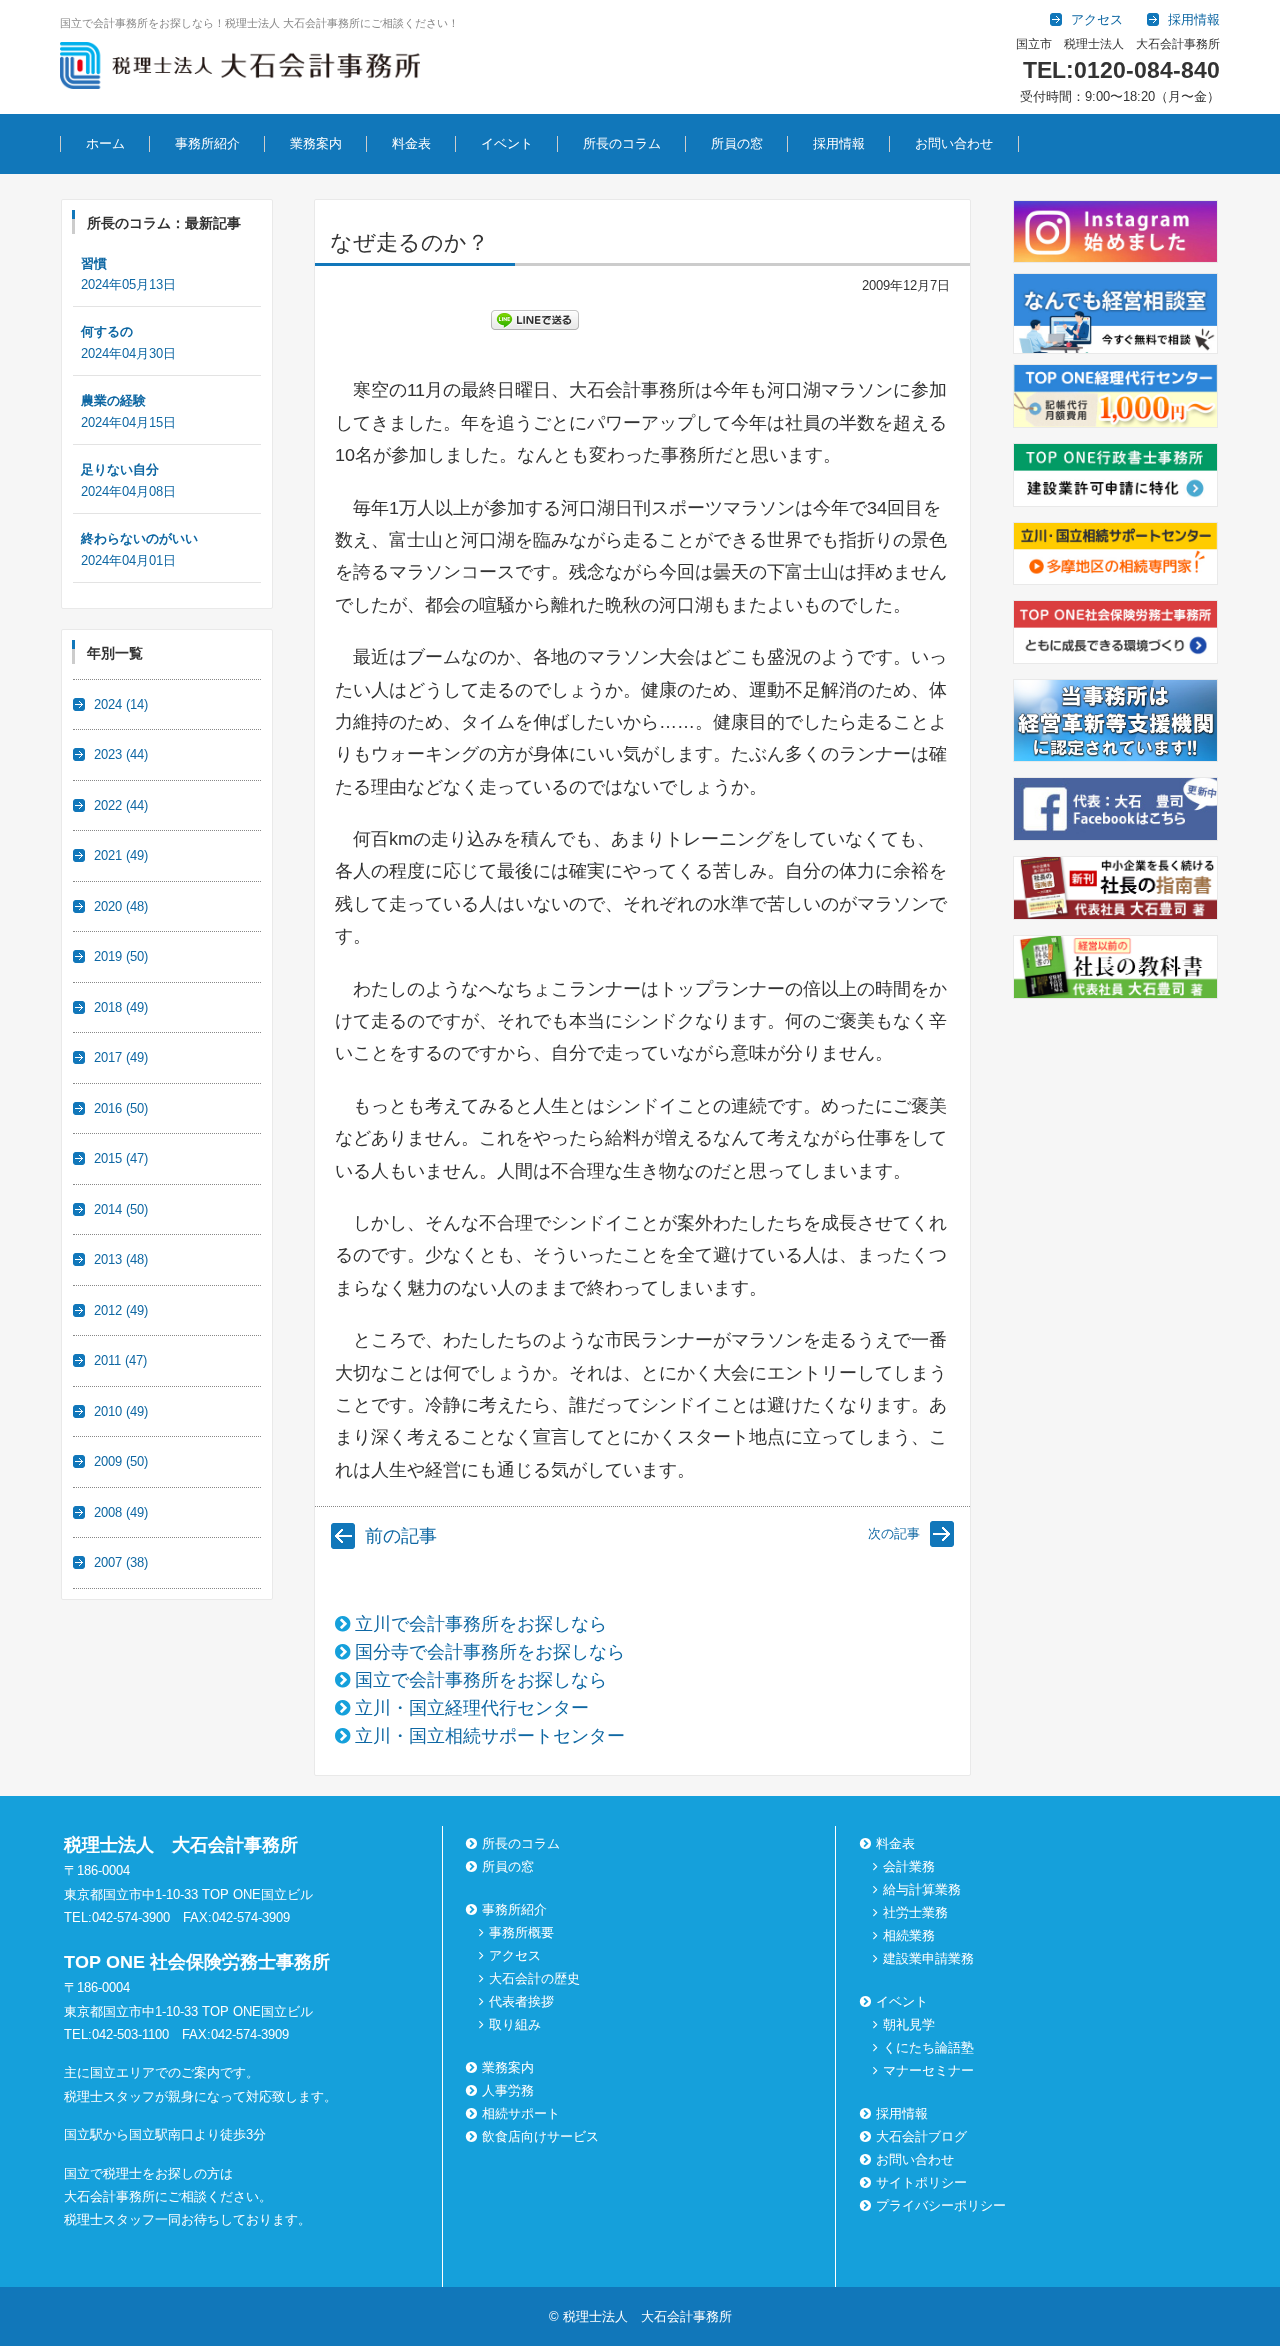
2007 (121, 1562)
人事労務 (508, 2090)
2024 (121, 704)
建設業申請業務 (928, 1958)
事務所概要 (521, 1932)
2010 (121, 1411)
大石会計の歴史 (534, 1978)
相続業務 (909, 1935)
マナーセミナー (928, 2070)
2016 (121, 1108)
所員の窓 (737, 143)
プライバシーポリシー (941, 2205)
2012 (121, 1310)
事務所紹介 (207, 143)
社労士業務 (915, 1912)
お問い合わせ (954, 143)
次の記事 (894, 1533)
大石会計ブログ (921, 2136)
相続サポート (521, 2113)
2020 (121, 906)
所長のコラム (622, 143)
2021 (121, 855)
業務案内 (316, 143)
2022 (121, 805)
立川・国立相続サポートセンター (490, 1736)
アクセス (515, 1955)
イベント (507, 143)
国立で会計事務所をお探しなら (481, 1680)
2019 (121, 956)
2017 (121, 1057)
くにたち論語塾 (928, 2047)
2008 (121, 1512)
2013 (121, 1259)
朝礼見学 (909, 2024)
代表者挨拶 (521, 2001)
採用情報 (839, 143)
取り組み (515, 2024)
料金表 (411, 143)
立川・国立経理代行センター (472, 1708)
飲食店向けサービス (540, 2136)
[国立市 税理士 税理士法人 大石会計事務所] (240, 69)
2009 (121, 1461)
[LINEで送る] (535, 319)
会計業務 (909, 1866)
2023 (121, 754)
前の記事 (401, 1536)
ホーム (105, 143)
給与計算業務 (922, 1889)
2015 (121, 1158)
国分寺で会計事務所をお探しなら (490, 1652)
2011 (120, 1360)
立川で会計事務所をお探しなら (481, 1624)
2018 (121, 1007)
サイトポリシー (921, 2182)
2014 (121, 1209)
